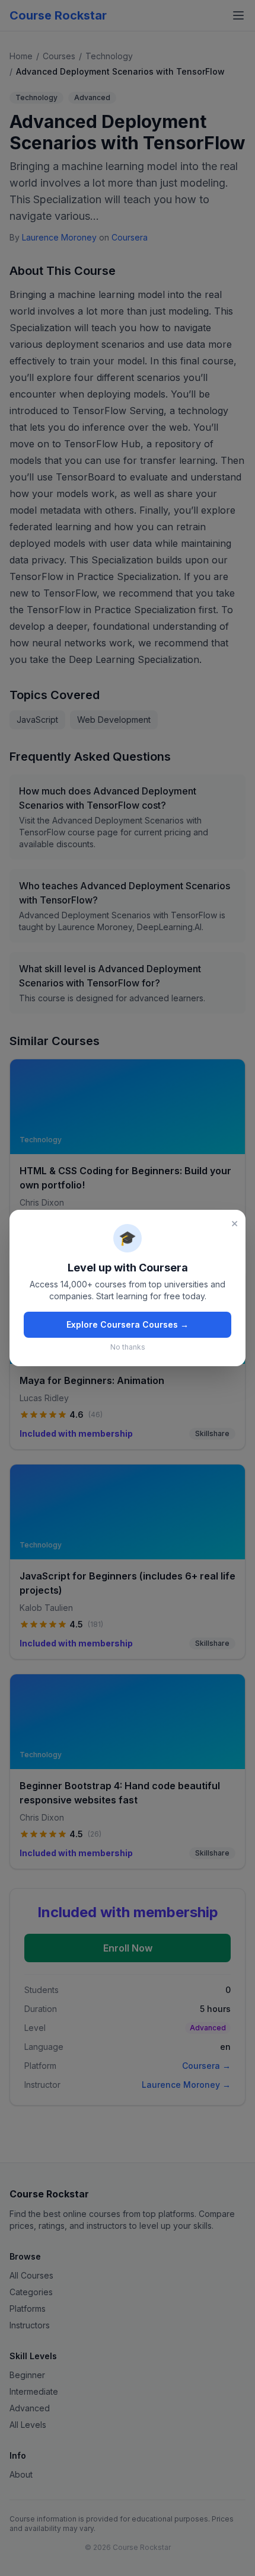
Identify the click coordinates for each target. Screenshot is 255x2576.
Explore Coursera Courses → (128, 1324)
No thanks (128, 1347)
